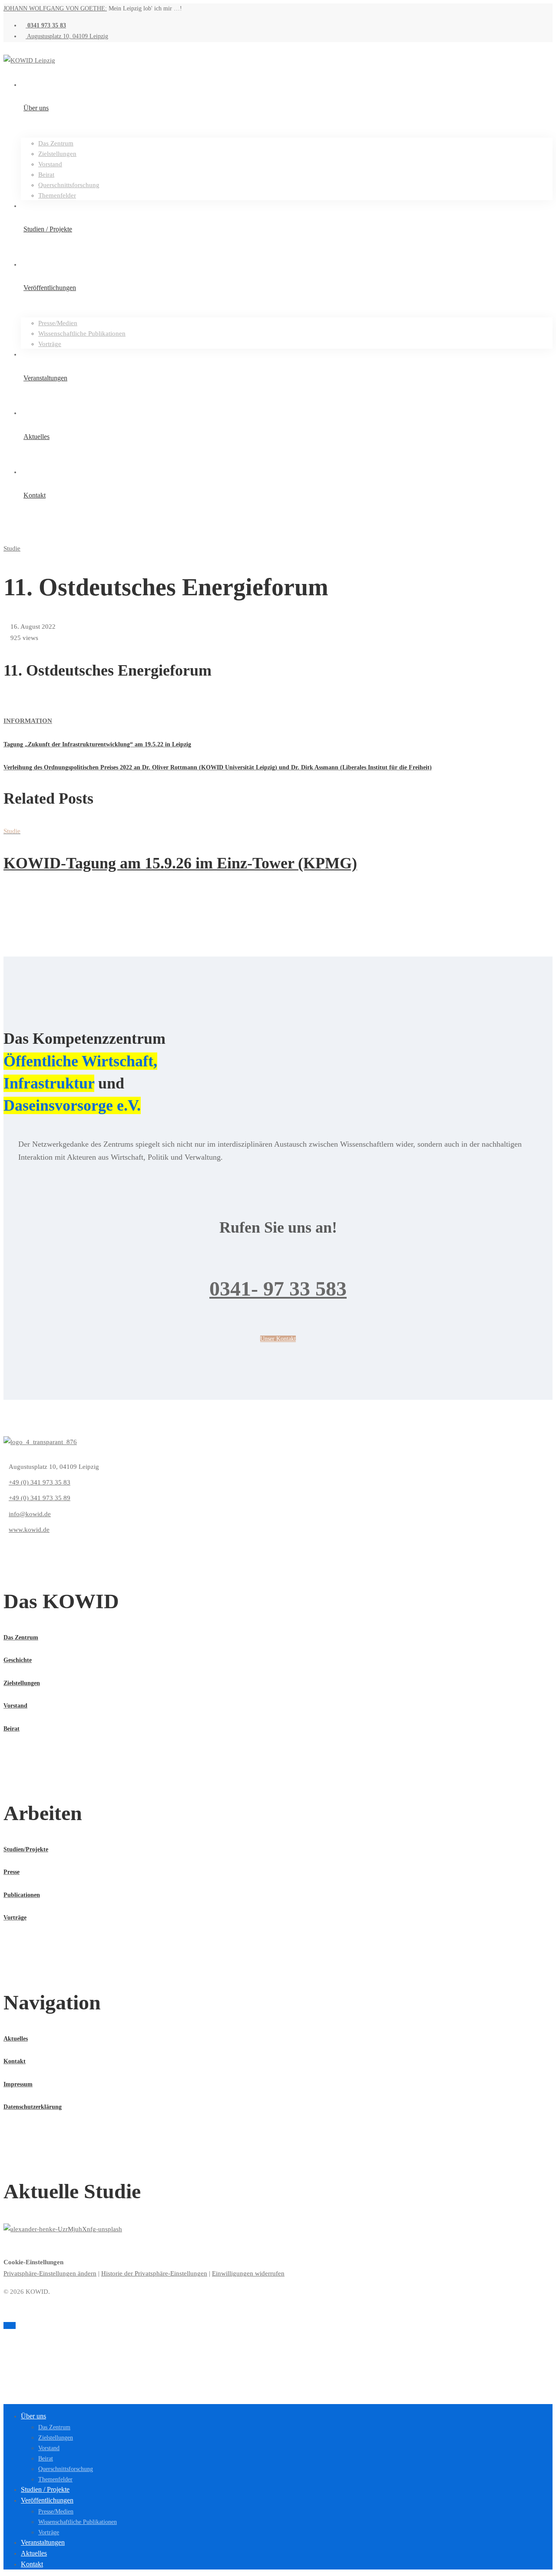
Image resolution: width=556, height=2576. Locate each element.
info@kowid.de (30, 1514)
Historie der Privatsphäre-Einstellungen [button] (154, 2273)
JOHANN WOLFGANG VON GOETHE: (55, 8)
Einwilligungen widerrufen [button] (248, 2273)
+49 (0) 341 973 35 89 (40, 1498)
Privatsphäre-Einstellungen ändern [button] (50, 2273)
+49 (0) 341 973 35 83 (40, 1482)
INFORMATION (28, 721)
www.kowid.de (29, 1530)
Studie (12, 548)
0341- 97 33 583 (278, 1288)
